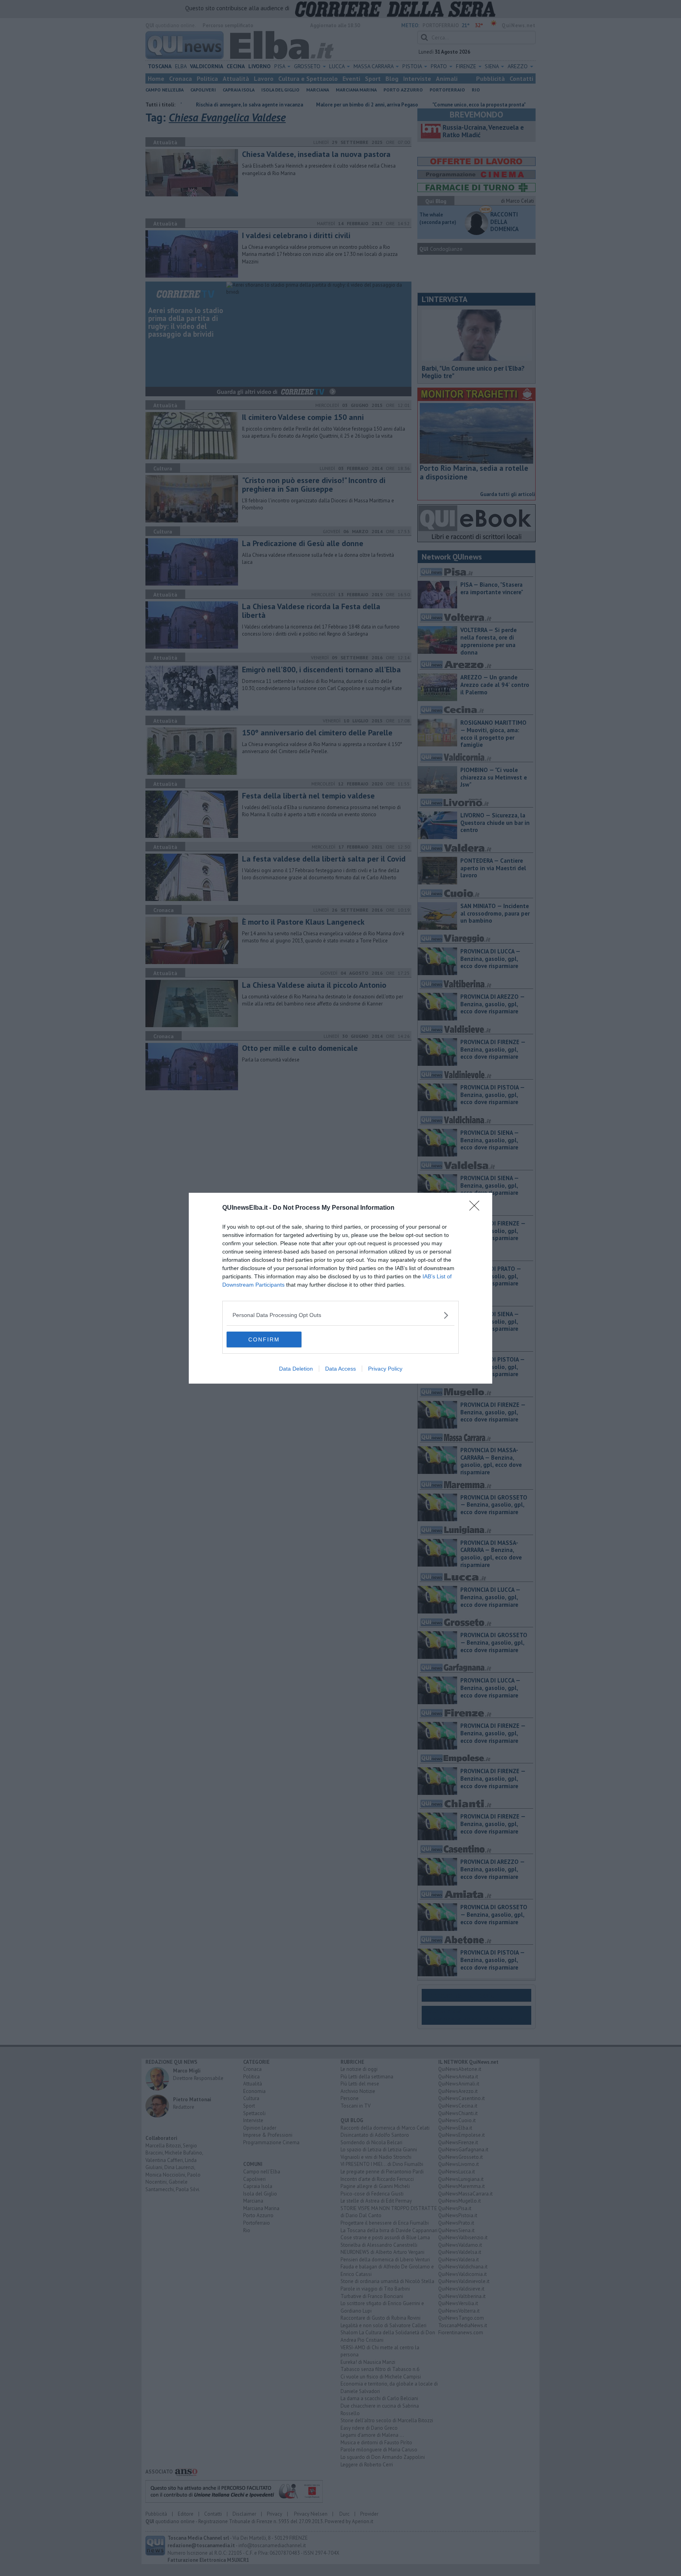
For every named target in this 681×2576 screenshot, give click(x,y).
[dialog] (340, 1288)
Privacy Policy (385, 1369)
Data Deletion (296, 1369)
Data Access (340, 1369)
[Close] (477, 1208)
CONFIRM (264, 1339)
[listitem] (340, 1315)
